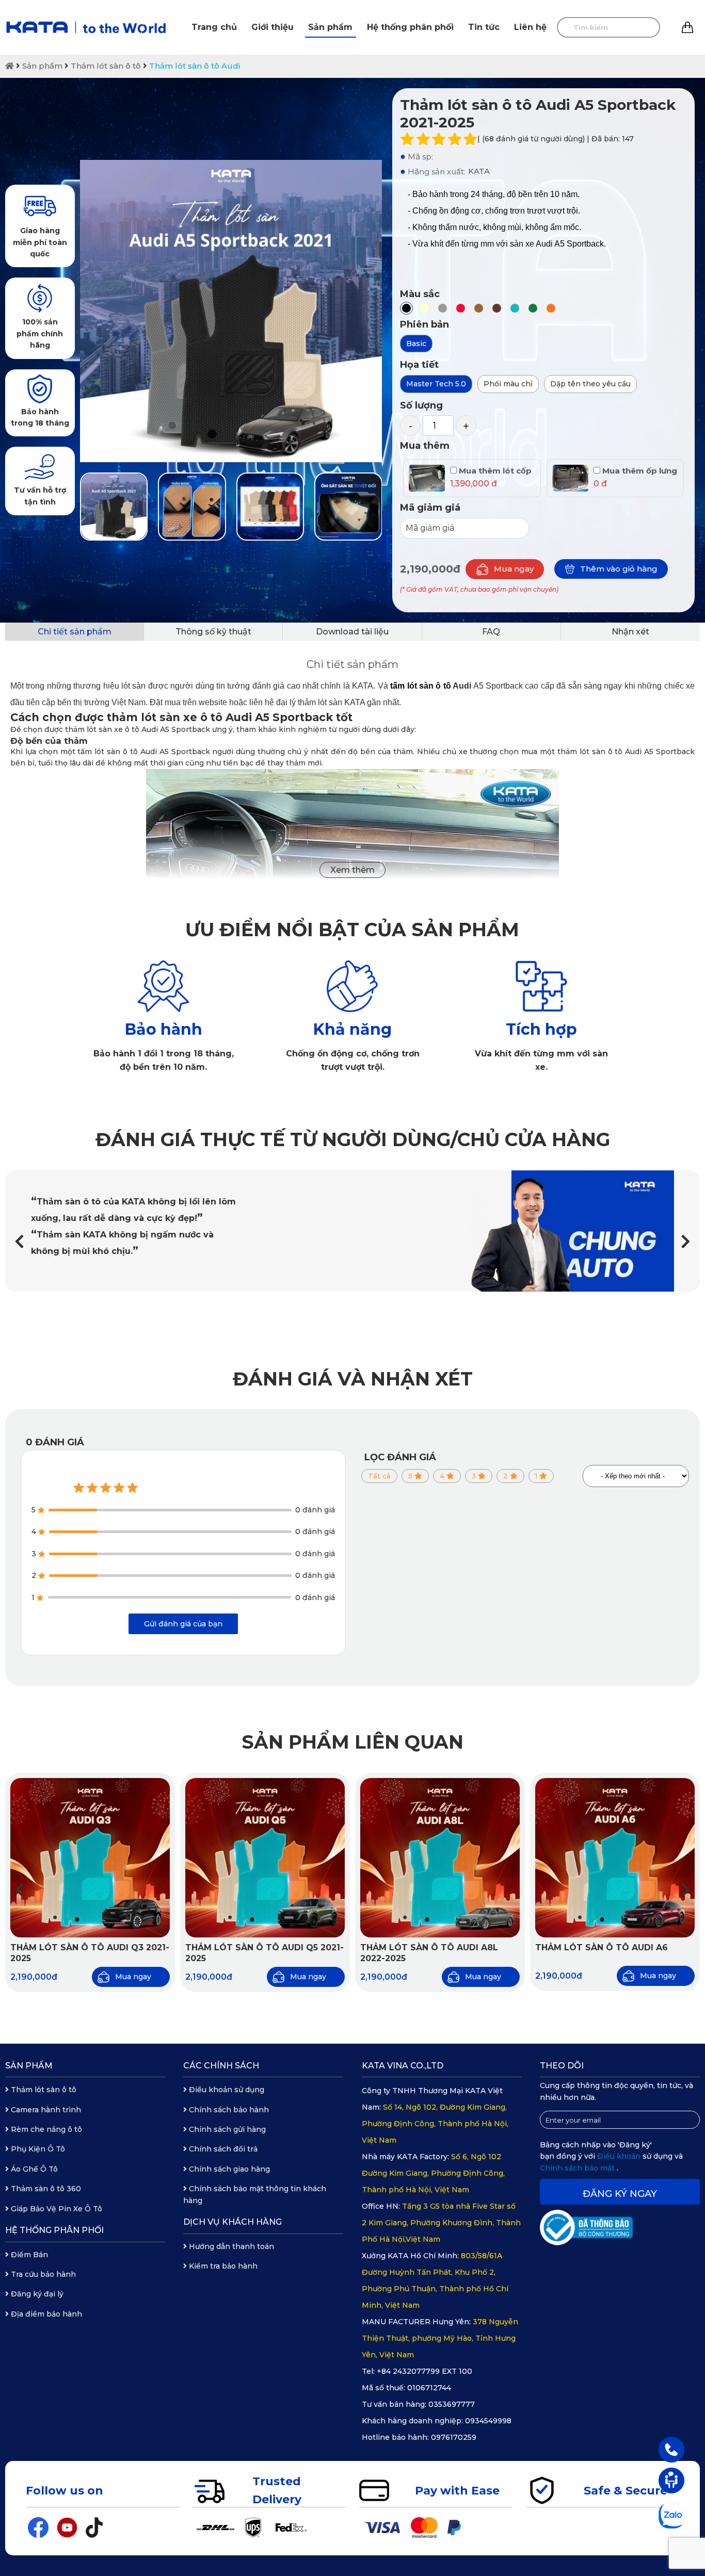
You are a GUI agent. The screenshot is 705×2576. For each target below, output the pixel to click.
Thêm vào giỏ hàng (619, 569)
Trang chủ (214, 27)
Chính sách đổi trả (222, 2149)
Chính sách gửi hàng (226, 2129)
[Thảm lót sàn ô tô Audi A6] (615, 1858)
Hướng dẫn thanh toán (230, 2246)
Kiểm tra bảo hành (222, 2266)
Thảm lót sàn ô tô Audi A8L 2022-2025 (429, 1953)
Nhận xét (630, 632)
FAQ (491, 632)
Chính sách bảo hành (228, 2110)
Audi (431, 686)
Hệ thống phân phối (410, 27)
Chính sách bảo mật (578, 2168)
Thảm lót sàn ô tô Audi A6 (602, 1947)
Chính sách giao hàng (228, 2169)
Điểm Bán (28, 2255)
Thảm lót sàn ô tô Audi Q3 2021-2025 (90, 1953)
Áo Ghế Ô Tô (33, 2169)
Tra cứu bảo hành (42, 2274)
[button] (686, 1241)
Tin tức (484, 27)
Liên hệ (530, 27)
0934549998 (488, 2421)
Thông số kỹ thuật (213, 632)
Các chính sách (221, 2066)
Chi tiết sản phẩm (75, 632)
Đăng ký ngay (620, 2194)
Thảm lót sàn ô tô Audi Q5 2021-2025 (265, 1953)
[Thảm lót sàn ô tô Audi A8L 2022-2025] (440, 1858)
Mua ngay (514, 569)
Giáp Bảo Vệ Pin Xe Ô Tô (55, 2209)
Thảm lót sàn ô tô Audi (195, 66)
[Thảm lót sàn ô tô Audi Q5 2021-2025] (265, 1858)
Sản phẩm (330, 27)
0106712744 (429, 2388)
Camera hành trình (45, 2110)
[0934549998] (671, 2449)
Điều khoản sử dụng (226, 2090)
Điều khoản (620, 2156)
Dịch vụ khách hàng (233, 2222)
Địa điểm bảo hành (45, 2314)
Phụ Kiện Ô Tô (37, 2149)
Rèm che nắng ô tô (45, 2129)
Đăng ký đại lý (36, 2294)
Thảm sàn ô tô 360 (45, 2189)
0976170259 (454, 2437)
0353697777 (452, 2404)
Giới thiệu (273, 27)
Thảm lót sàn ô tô (106, 66)
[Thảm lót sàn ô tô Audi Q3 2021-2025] (90, 1858)
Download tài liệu (352, 632)
